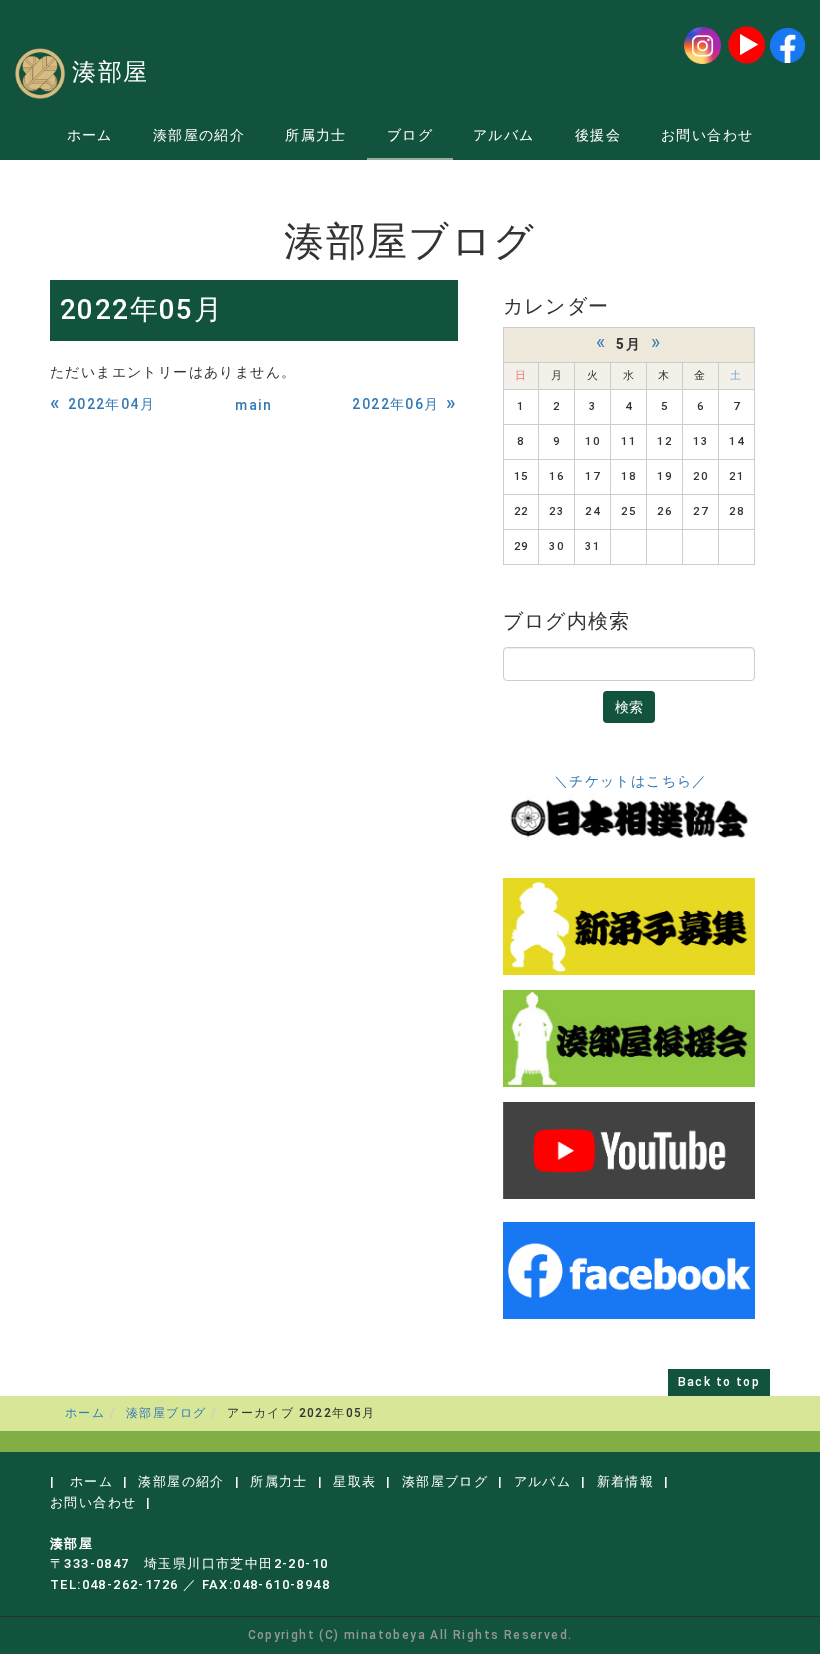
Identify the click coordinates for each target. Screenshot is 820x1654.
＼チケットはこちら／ (631, 781)
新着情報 (626, 1481)
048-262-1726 (130, 1584)
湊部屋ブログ (166, 1413)
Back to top (719, 1382)
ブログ (410, 135)
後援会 (598, 135)
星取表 (354, 1481)
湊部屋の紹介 (199, 135)
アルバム (504, 135)
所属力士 (316, 135)
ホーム (90, 135)
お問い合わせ (707, 135)
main (253, 405)
